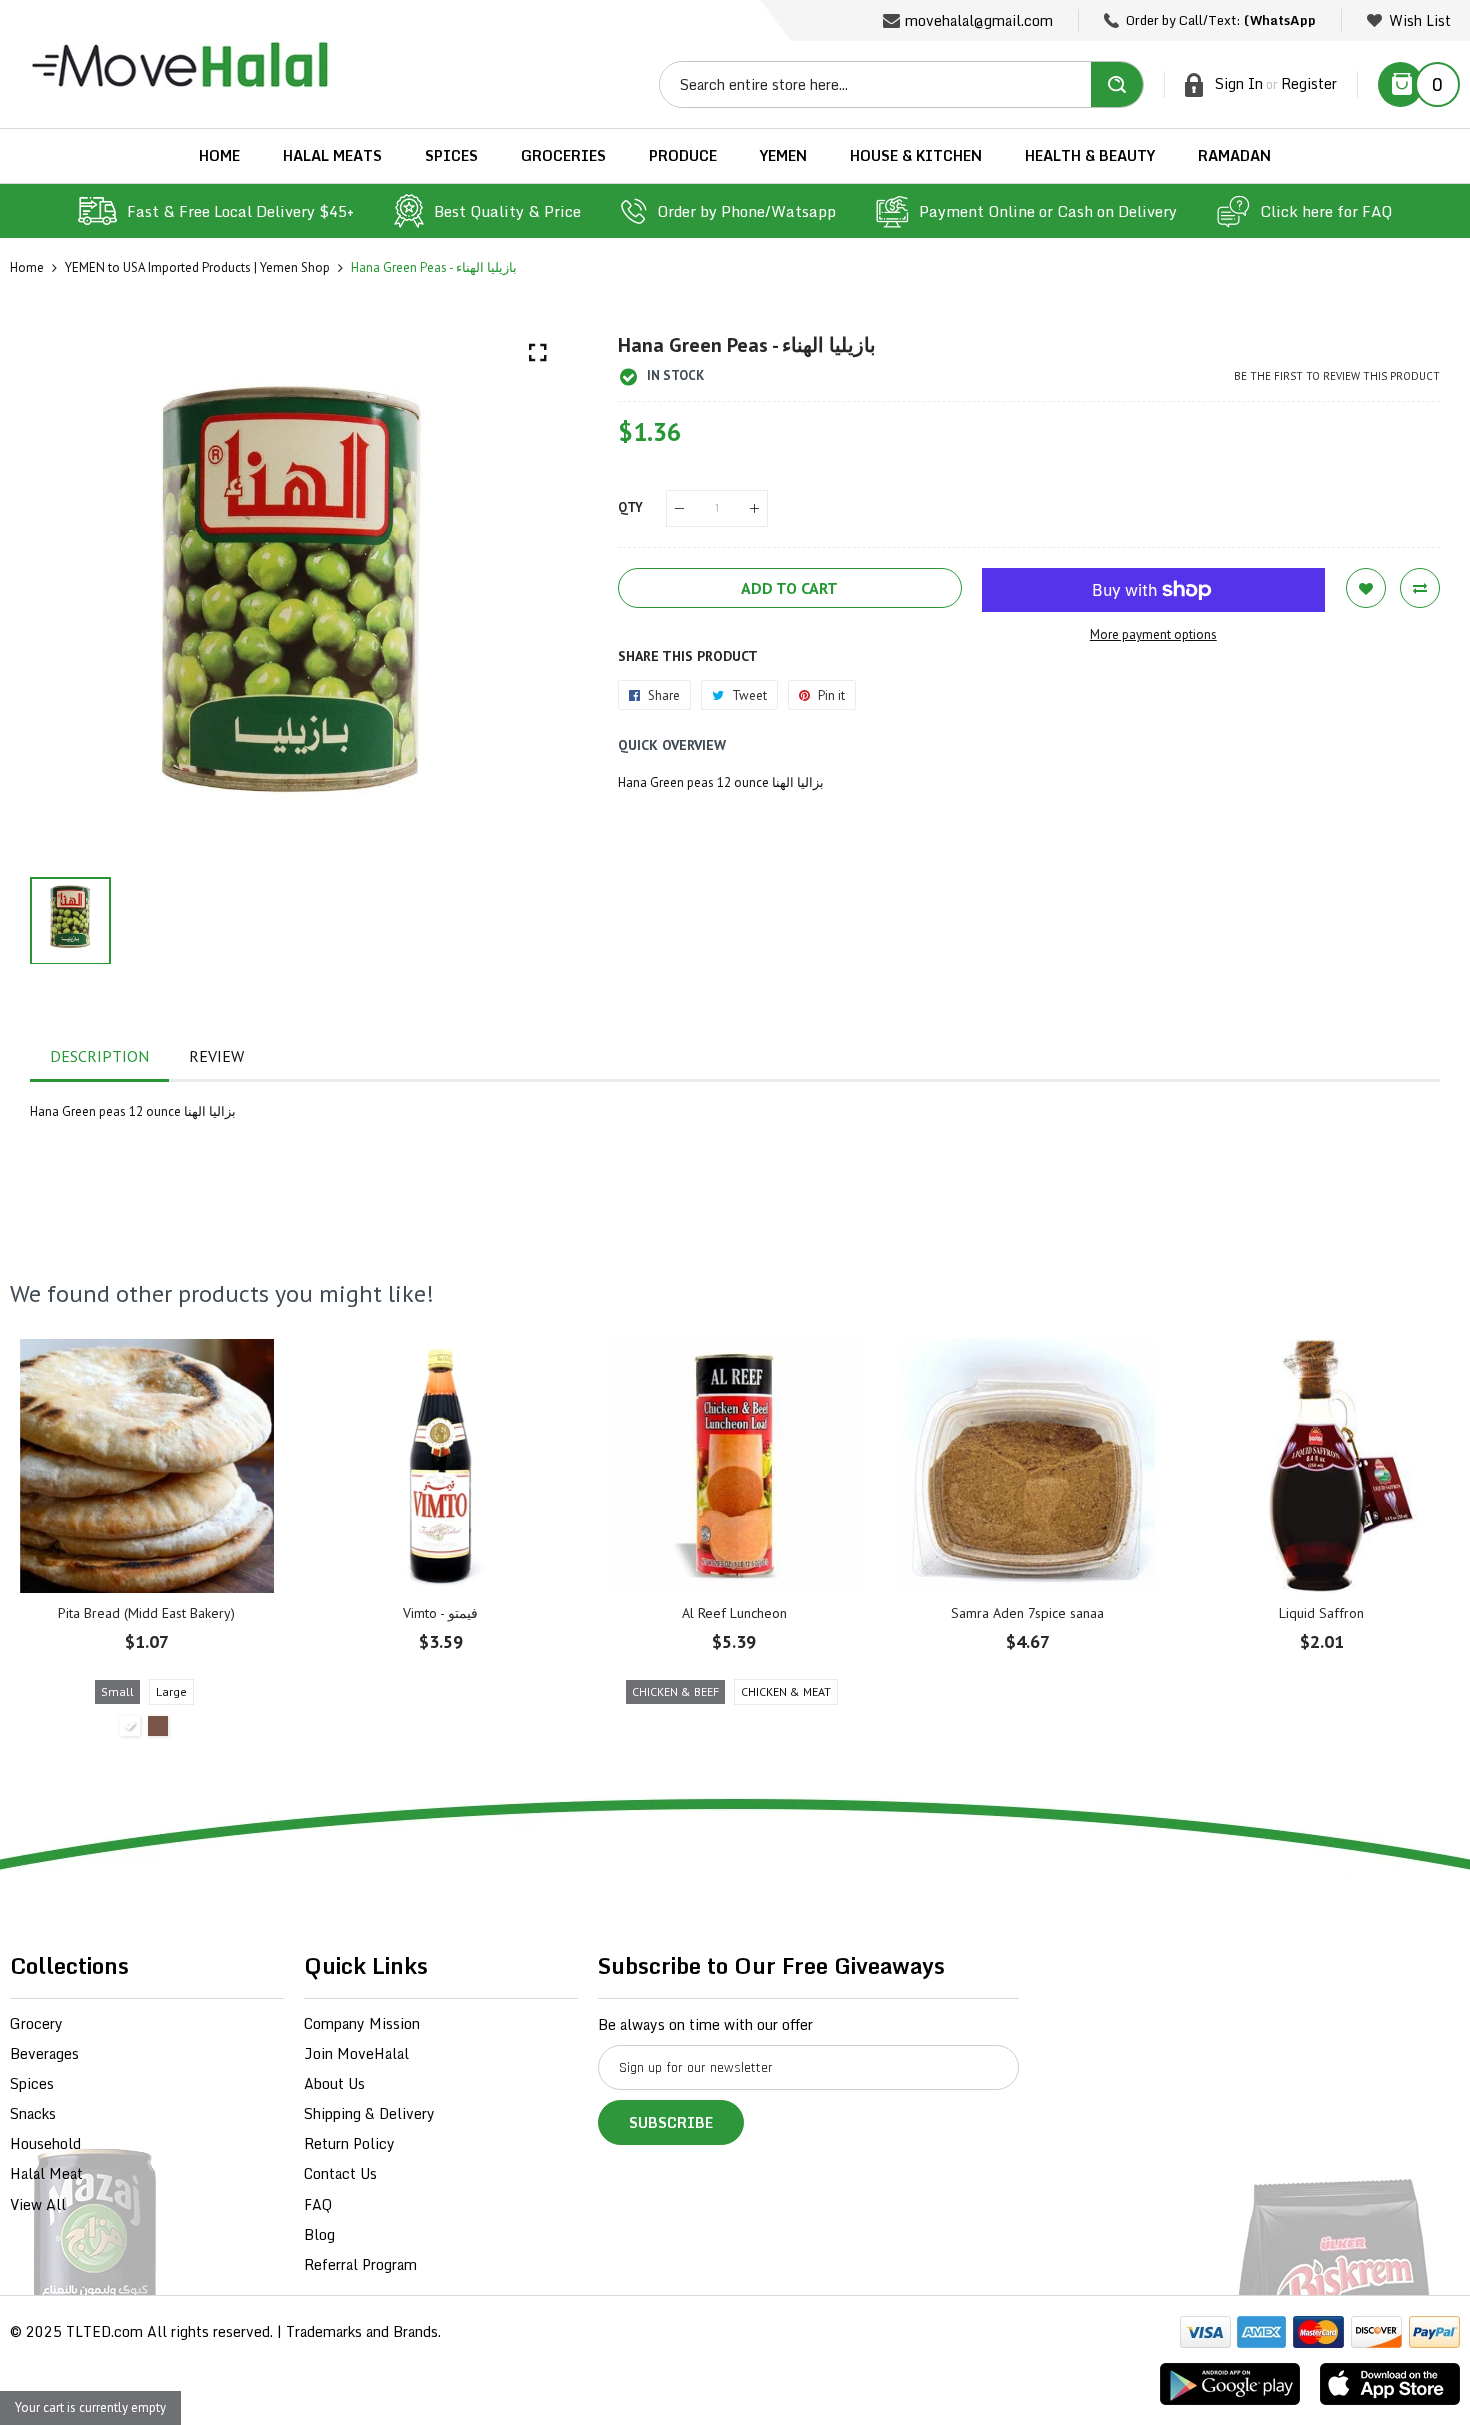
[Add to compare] (1420, 588)
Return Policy (349, 2143)
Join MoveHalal (356, 2053)
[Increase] (754, 508)
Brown (158, 1726)
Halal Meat (46, 2173)
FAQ (318, 2204)
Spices (32, 2083)
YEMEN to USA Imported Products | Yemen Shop (197, 267)
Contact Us (340, 2173)
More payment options (1153, 634)
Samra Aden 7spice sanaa (1027, 1613)
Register (1309, 83)
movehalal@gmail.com (979, 20)
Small (117, 1691)
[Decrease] (679, 508)
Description (99, 1056)
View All (38, 2204)
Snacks (33, 2113)
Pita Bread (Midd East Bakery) (146, 1613)
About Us (334, 2083)
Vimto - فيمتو (440, 1613)
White (130, 1726)
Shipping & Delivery (369, 2113)
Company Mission (362, 2023)
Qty (630, 507)
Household (45, 2143)
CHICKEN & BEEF (675, 1691)
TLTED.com (104, 2331)
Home (27, 267)
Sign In (1239, 83)
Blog (319, 2234)
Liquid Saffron (1321, 1613)
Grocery (36, 2023)
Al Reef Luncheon (734, 1613)
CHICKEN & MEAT (786, 1691)
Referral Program (360, 2264)
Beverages (44, 2053)
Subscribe (671, 2122)
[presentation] (50, 1543)
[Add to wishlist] (1366, 588)
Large (171, 1691)
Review (216, 1056)
